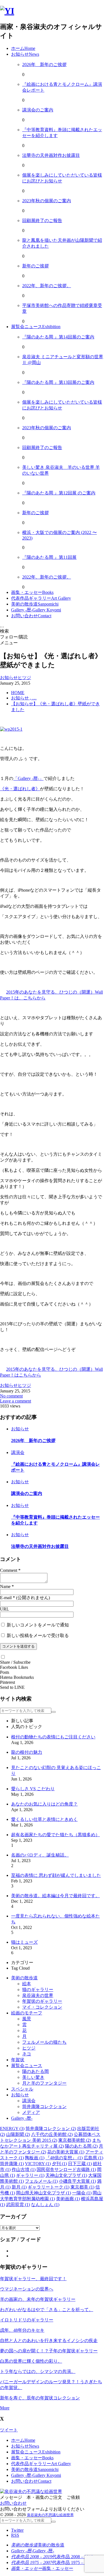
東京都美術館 (75, 2140)
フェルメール (41, 2181)
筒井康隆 (12, 2164)
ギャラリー (30, 2175)
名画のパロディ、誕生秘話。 (40, 1855)
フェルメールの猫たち (44, 2042)
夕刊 (59, 2164)
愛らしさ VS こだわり (33, 1789)
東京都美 (82, 2187)
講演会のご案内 (38, 110)
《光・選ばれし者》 (20, 789)
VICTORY (38, 2164)
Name (5, 1586)
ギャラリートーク (49, 2187)
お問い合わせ (13, 2503)
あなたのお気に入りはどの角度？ (44, 1804)
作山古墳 (24, 2169)
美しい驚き (33, 2077)
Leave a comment (16, 1401)
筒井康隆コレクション (44, 2107)
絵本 (27, 1984)
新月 (19, 2187)
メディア (31, 2112)
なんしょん (45, 2205)
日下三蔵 (80, 2164)
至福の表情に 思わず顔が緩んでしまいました (56, 1875)
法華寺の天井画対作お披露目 (51, 155)
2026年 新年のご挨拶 (44, 64)
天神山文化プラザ (66, 2175)
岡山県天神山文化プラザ (44, 2193)
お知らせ (20, 2095)
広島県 (93, 2158)
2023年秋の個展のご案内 (47, 201)
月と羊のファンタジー (44, 2083)
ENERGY (12, 2129)
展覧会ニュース (27, 2066)
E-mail (6, 1598)
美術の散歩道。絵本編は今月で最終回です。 (55, 1896)
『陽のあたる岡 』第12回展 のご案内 (59, 493)
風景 (27, 2019)
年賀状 (18, 2060)
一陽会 (82, 2193)
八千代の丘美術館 (52, 2134)
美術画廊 (68, 2199)
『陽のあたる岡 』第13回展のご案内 (58, 382)
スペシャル (22, 2089)
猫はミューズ (24, 1942)
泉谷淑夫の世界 (38, 1995)
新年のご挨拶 (35, 266)
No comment (11, 1396)
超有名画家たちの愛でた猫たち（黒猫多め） (55, 1835)
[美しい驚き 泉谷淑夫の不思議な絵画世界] (7, 11)
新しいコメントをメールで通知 (38, 1625)
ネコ (27, 2054)
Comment (9, 1570)
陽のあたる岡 (35, 2071)
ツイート (9, 2430)
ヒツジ (29, 2048)
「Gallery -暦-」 (28, 778)
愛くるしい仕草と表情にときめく (44, 1819)
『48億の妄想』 (64, 2158)
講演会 (29, 2101)
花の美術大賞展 (66, 2152)
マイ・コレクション (42, 2007)
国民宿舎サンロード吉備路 (66, 2169)
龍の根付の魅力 (27, 1752)
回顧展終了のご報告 (42, 220)
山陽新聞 (18, 2134)
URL (5, 1609)
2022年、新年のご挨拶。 (47, 286)
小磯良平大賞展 (77, 2181)
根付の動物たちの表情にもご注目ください (53, 1737)
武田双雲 (18, 2205)
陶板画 (35, 2158)
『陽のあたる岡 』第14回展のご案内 (58, 337)
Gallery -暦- (22, 2118)
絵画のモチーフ (27, 2013)
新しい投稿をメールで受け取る (38, 1635)
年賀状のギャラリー (42, 2001)
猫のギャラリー (38, 1990)
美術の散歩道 (24, 1978)
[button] (3, 1657)
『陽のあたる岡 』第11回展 (49, 557)
